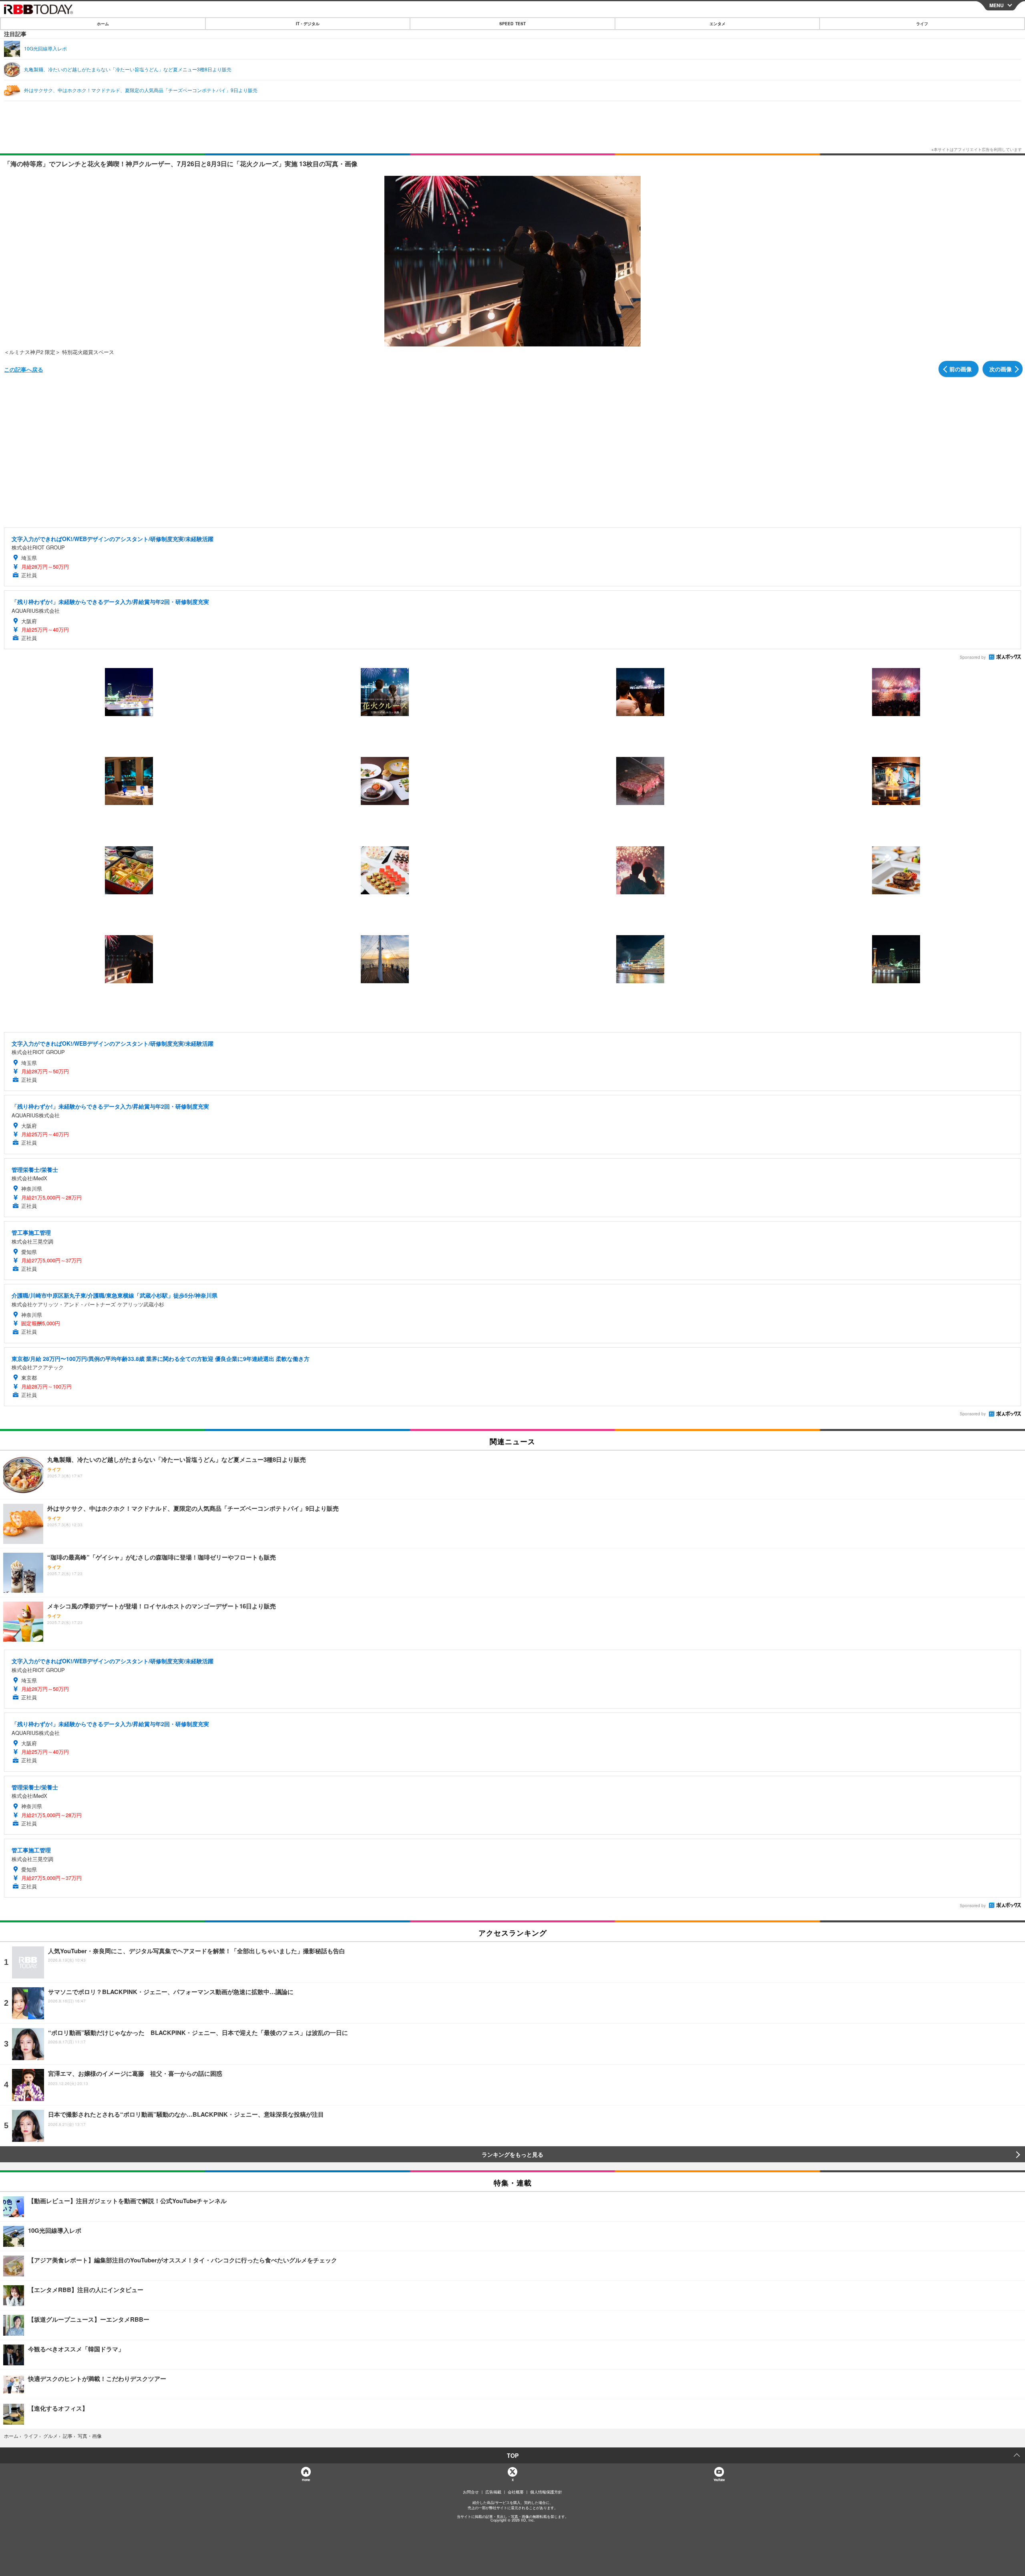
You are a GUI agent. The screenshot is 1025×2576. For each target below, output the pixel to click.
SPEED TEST (512, 24)
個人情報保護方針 (546, 2492)
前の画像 (961, 369)
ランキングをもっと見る (512, 2154)
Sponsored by (973, 657)
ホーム (103, 24)
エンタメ (717, 24)
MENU (997, 5)
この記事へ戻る (24, 369)
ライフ (922, 24)
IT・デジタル (308, 24)
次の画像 (1001, 369)
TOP (513, 2455)
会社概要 (516, 2492)
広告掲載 (493, 2492)
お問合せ (471, 2492)
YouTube (719, 2480)
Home (306, 2480)
